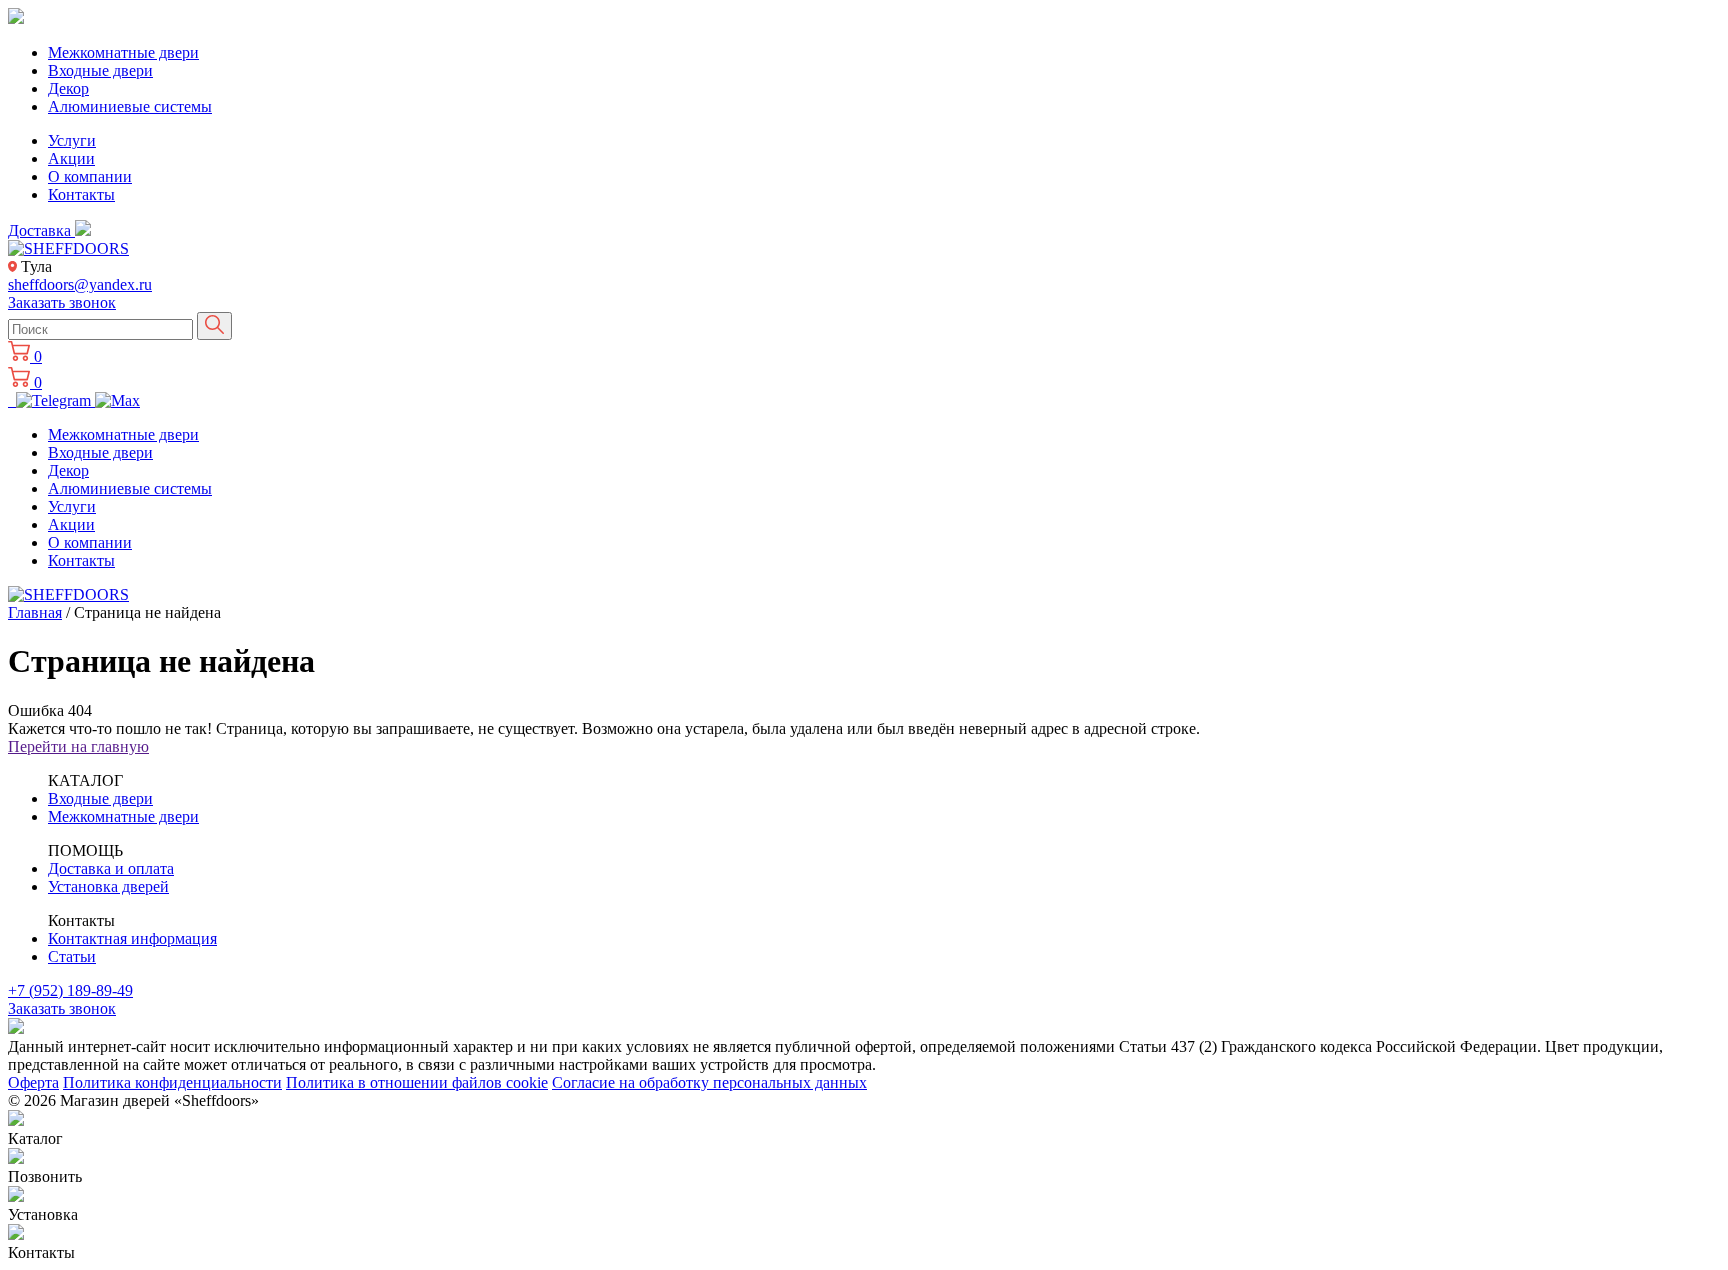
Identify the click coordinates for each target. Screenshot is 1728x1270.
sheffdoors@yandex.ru (80, 284)
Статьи (72, 956)
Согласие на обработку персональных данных (709, 1082)
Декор (68, 88)
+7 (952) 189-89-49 (70, 990)
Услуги (72, 140)
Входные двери (100, 70)
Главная (35, 612)
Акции (71, 158)
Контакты (81, 194)
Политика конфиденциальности (172, 1082)
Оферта (33, 1082)
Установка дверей (108, 886)
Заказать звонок (62, 302)
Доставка (41, 230)
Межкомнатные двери (123, 52)
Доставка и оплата (111, 868)
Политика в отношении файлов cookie (417, 1082)
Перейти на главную (78, 746)
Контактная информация (132, 938)
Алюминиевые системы (130, 106)
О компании (90, 176)
